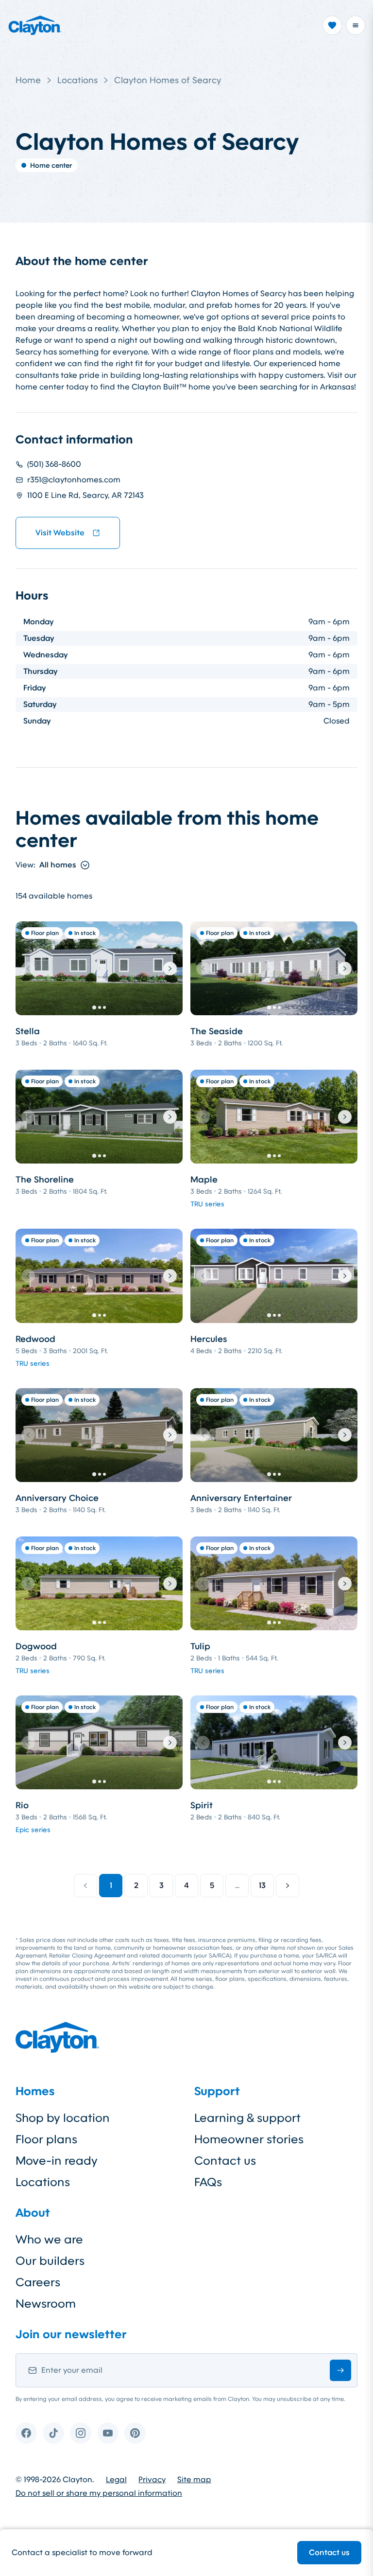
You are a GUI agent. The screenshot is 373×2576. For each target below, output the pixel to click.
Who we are (49, 2240)
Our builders (50, 2261)
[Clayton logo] (35, 25)
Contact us (329, 2552)
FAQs (208, 2182)
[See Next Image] (170, 969)
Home (28, 80)
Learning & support (247, 2118)
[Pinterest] (135, 2433)
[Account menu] (356, 25)
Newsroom (46, 2304)
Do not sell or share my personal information (99, 2493)
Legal (116, 2480)
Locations (77, 80)
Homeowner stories (249, 2139)
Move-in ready (57, 2161)
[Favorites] (332, 25)
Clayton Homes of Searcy (168, 80)
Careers (38, 2282)
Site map (194, 2480)
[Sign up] (340, 2370)
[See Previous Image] (28, 969)
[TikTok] (53, 2433)
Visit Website (60, 533)
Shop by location (63, 2118)
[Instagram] (81, 2433)
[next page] (288, 1886)
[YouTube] (108, 2433)
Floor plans (46, 2139)
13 (262, 1885)
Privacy (152, 2480)
